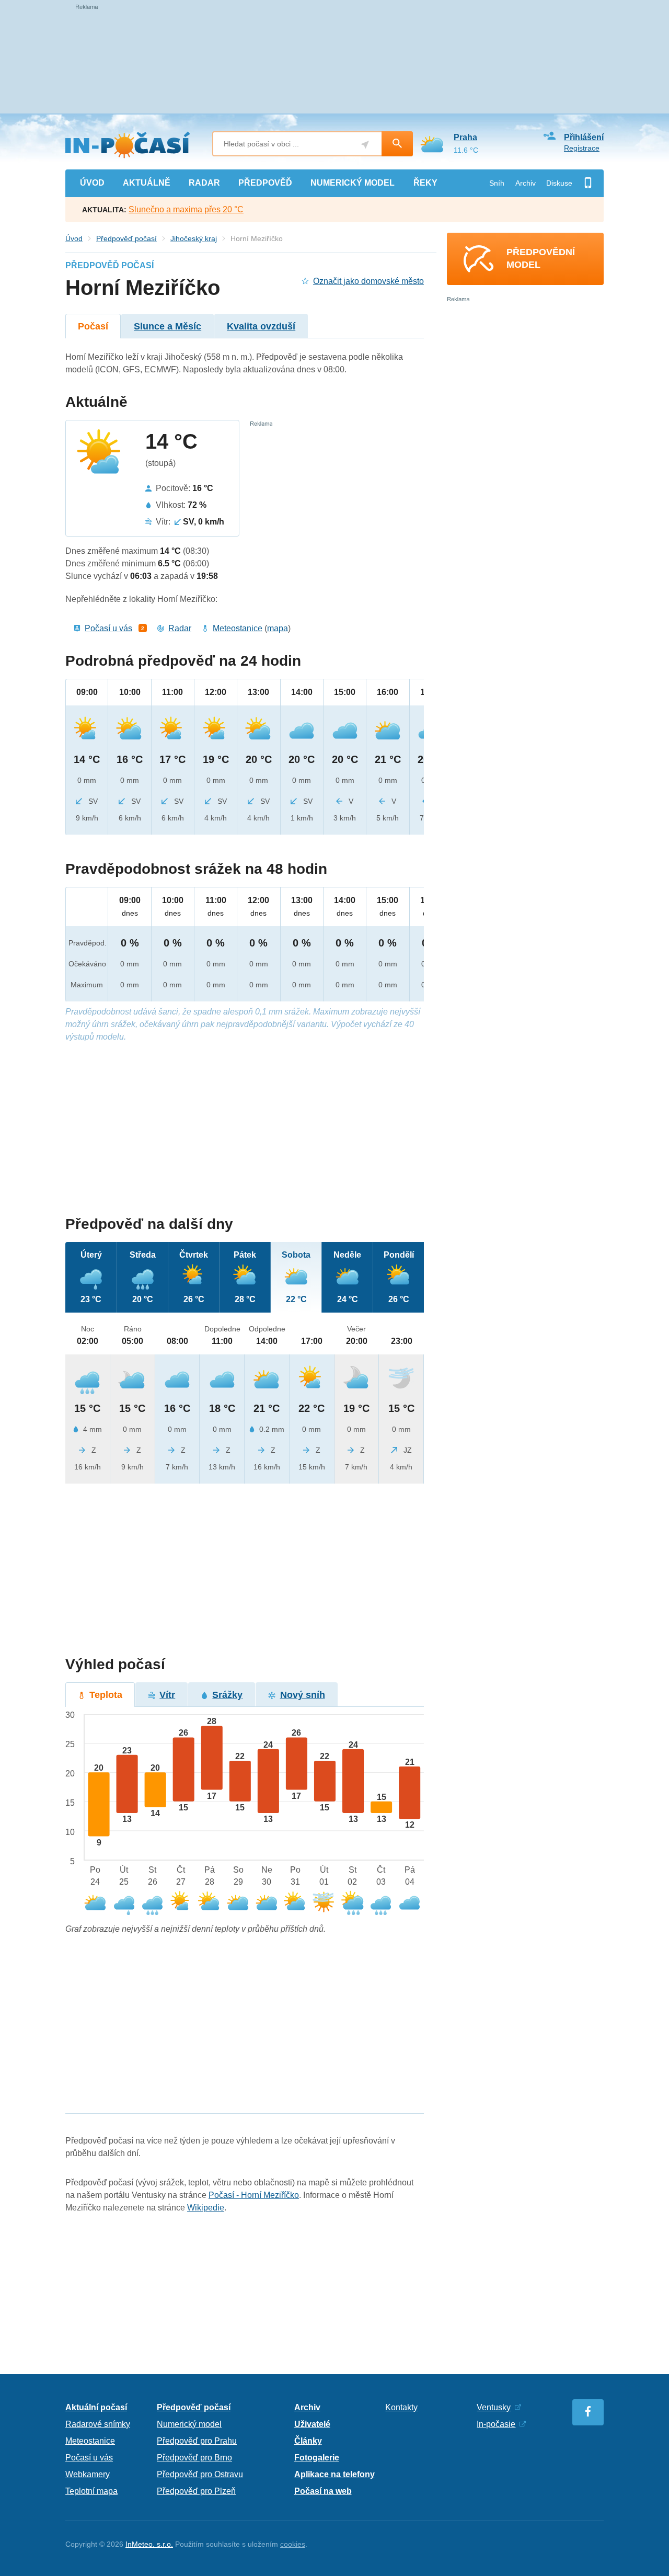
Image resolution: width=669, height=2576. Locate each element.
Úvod (74, 238)
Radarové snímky (98, 2424)
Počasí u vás (108, 628)
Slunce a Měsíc (168, 326)
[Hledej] (397, 144)
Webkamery (88, 2474)
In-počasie (496, 2424)
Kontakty (401, 2407)
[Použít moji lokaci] (365, 145)
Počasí (93, 326)
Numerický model (189, 2424)
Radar (180, 628)
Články (308, 2441)
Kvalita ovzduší (261, 326)
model (353, 183)
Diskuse (559, 183)
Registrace (582, 148)
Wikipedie (206, 2208)
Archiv (526, 183)
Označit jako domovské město (368, 281)
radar (204, 183)
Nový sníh (303, 1695)
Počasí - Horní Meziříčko (254, 2195)
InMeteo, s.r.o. (149, 2544)
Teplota (106, 1695)
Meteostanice (238, 628)
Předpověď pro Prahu (197, 2441)
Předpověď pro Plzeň (196, 2491)
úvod (92, 183)
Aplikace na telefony (334, 2474)
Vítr (167, 1695)
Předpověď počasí (126, 238)
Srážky (227, 1695)
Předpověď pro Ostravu (200, 2474)
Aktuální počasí (96, 2407)
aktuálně (147, 183)
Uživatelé (312, 2424)
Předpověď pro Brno (194, 2458)
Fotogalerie (317, 2458)
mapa (278, 628)
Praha (465, 137)
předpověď (265, 183)
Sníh (497, 183)
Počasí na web (323, 2491)
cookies (293, 2544)
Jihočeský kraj (194, 238)
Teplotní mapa (91, 2491)
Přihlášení (584, 137)
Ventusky (494, 2407)
